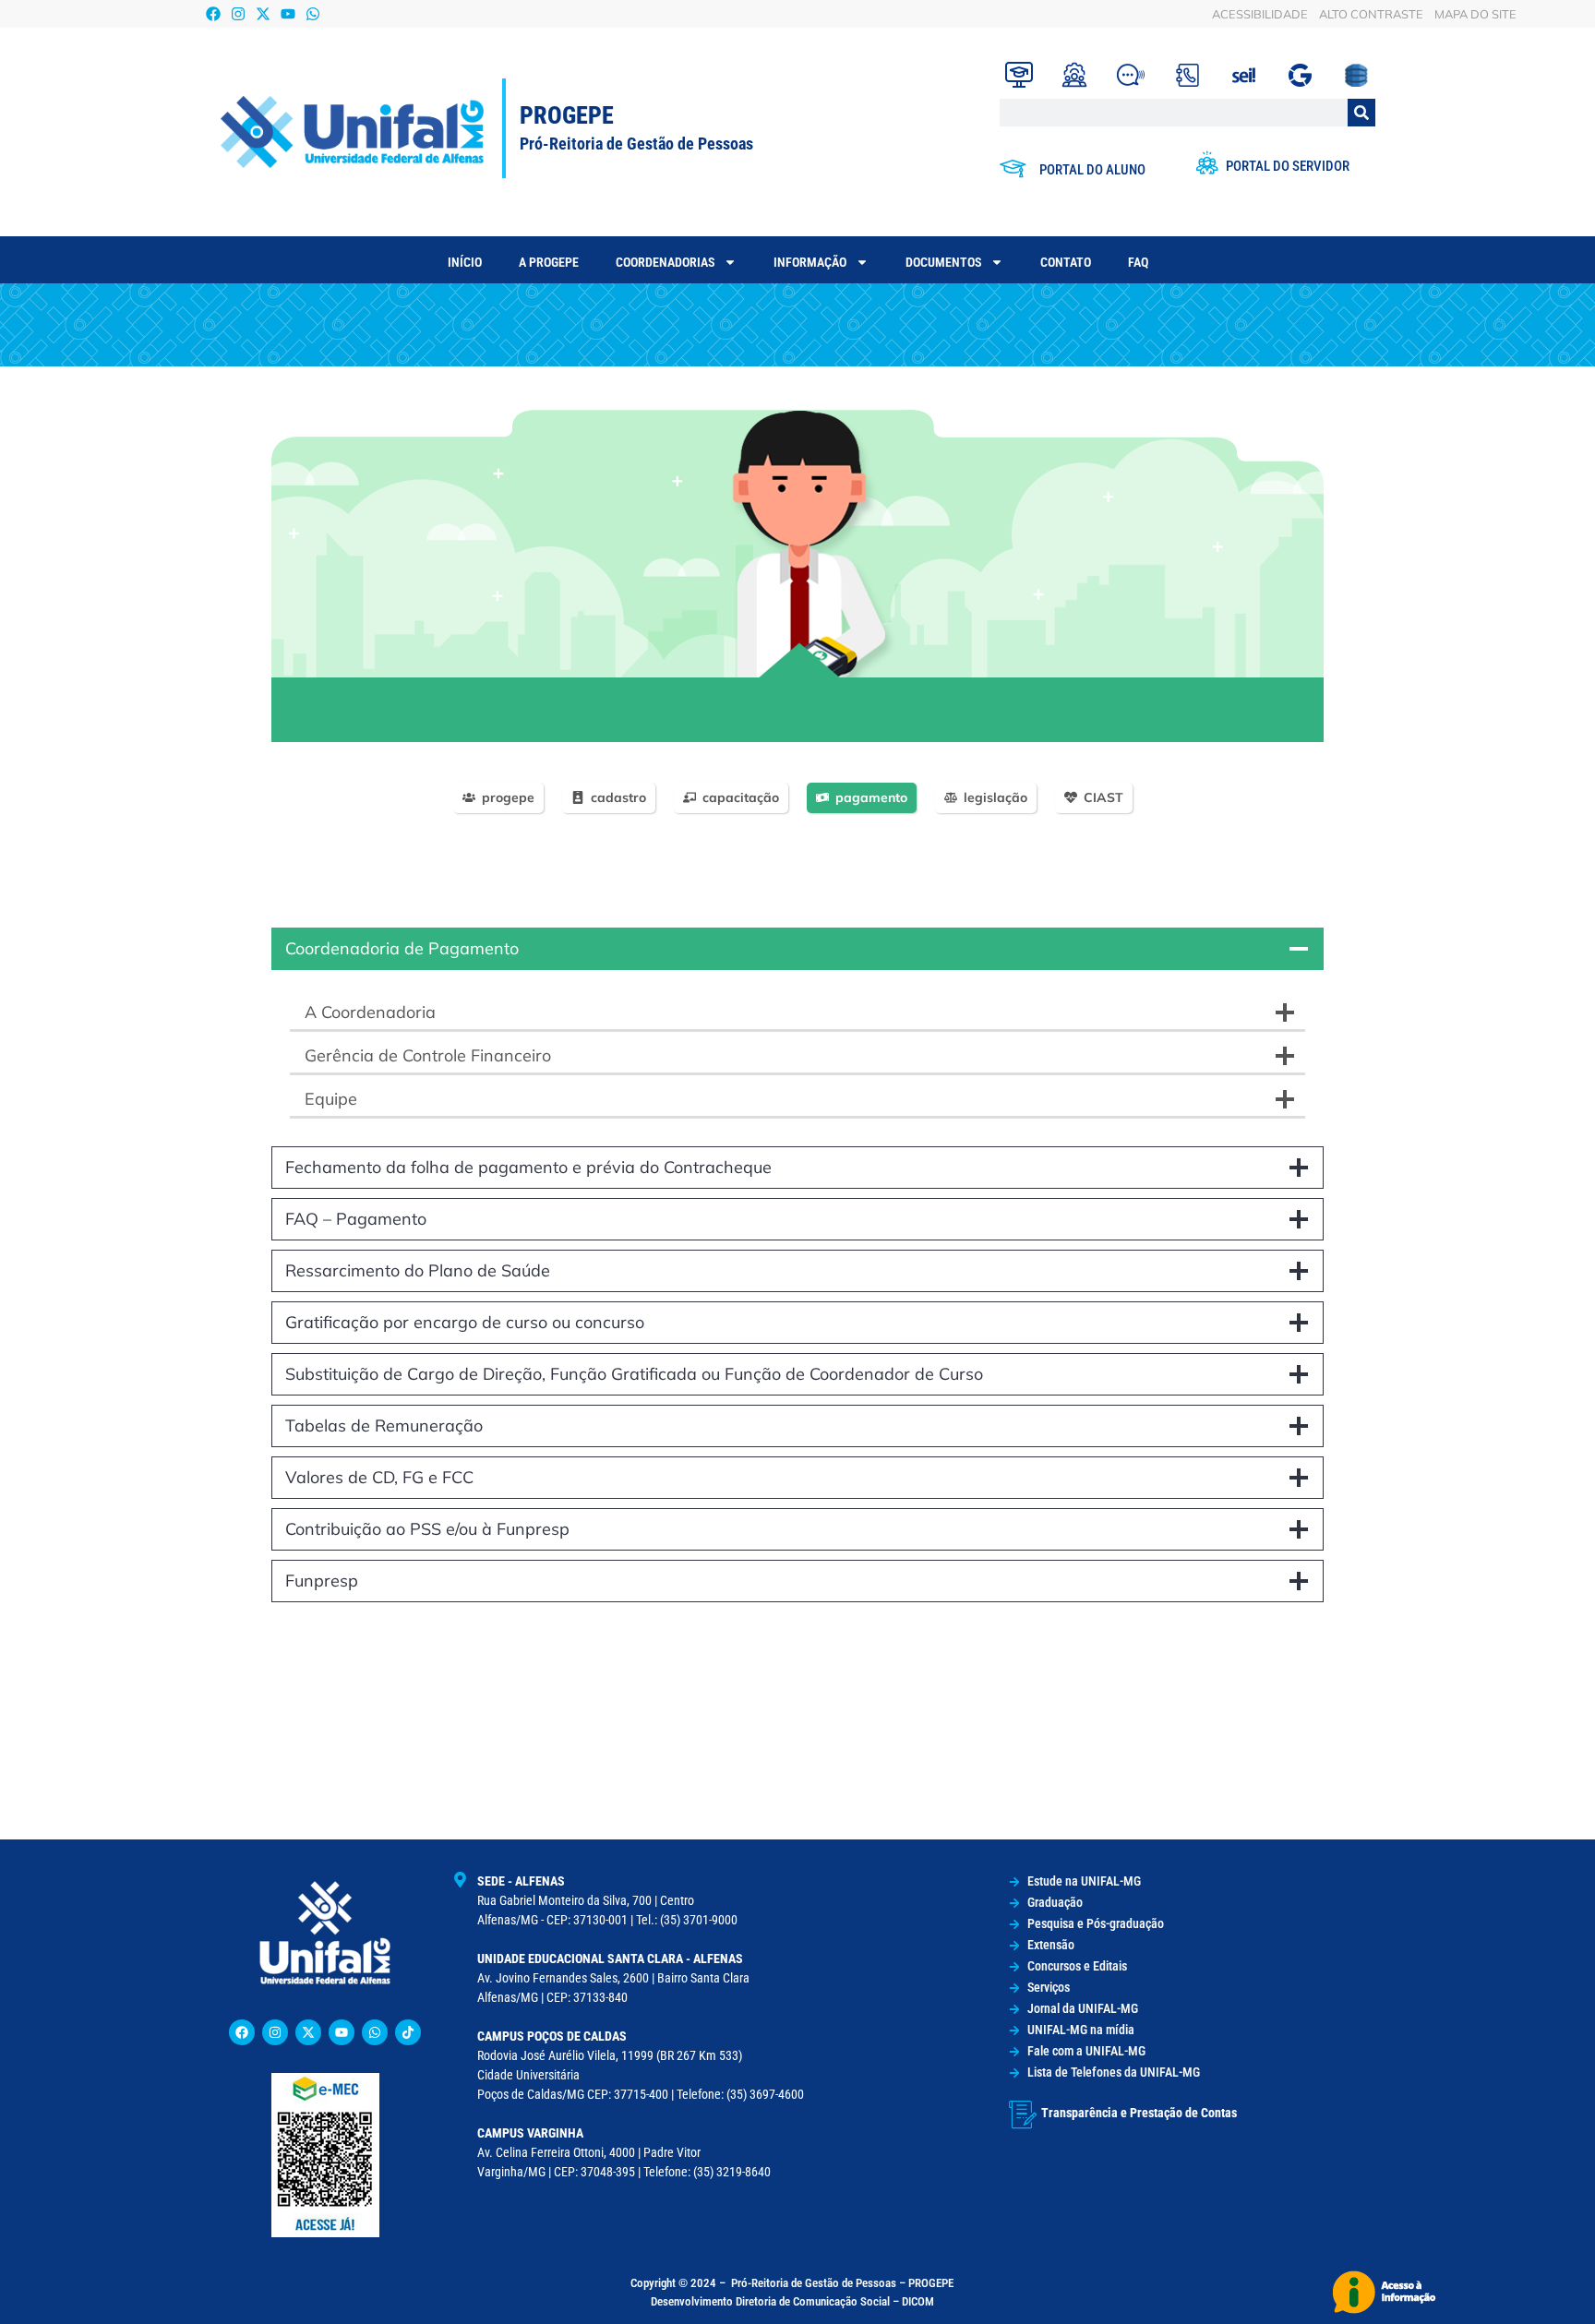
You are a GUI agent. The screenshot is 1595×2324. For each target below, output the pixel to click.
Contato (1066, 262)
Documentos (943, 262)
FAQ (1138, 262)
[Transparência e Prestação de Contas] (1023, 2114)
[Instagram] (238, 13)
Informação (810, 262)
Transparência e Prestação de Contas (1139, 2113)
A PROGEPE (549, 262)
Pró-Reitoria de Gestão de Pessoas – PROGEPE (842, 2283)
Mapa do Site (1475, 14)
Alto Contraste (1371, 14)
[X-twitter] (264, 13)
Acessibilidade (1260, 14)
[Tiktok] (408, 2032)
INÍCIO (465, 262)
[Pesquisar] (1361, 113)
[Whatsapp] (313, 13)
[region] (797, 576)
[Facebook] (213, 13)
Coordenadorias (665, 262)
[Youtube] (288, 13)
